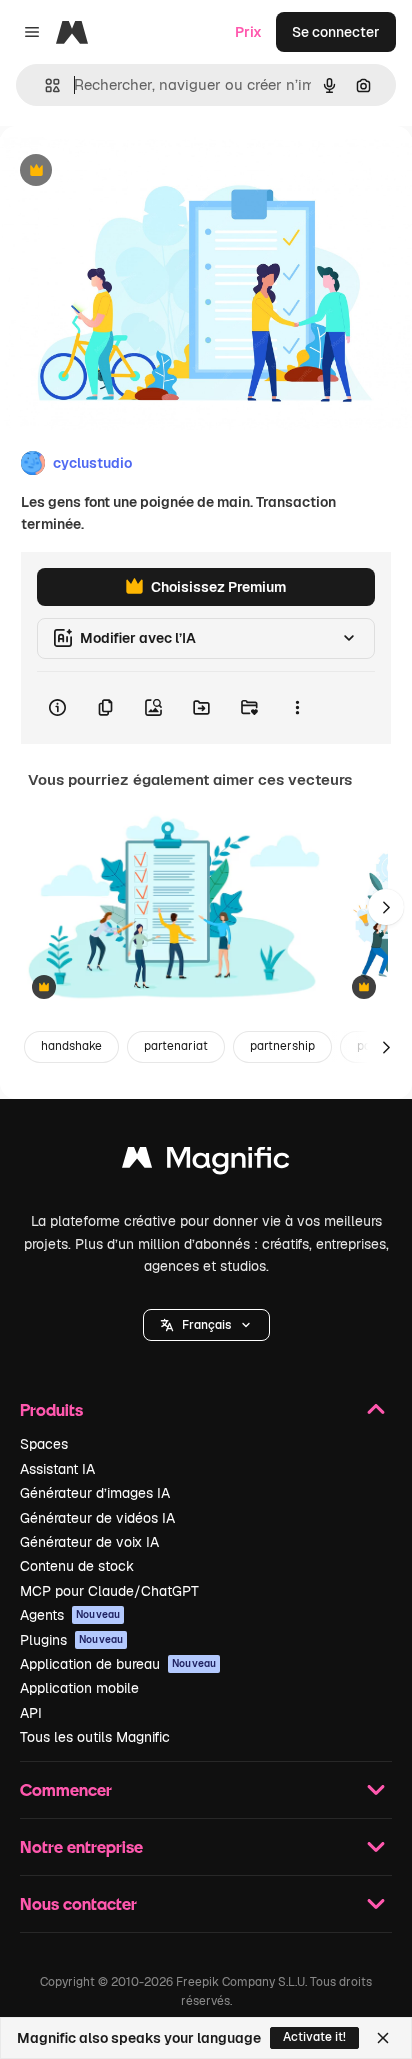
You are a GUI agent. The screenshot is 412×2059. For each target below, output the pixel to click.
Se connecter (336, 32)
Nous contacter (78, 1903)
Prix (248, 32)
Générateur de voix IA (89, 1542)
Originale (132, 171)
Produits (51, 1409)
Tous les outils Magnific (95, 1737)
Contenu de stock (77, 1566)
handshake (71, 1046)
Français (206, 1325)
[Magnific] (206, 1162)
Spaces (44, 1444)
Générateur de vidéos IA (97, 1518)
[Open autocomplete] (44, 85)
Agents (70, 1615)
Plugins (71, 1640)
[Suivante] (386, 907)
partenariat (176, 1046)
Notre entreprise (81, 1846)
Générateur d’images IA (95, 1493)
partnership (282, 1046)
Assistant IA (57, 1469)
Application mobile (79, 1688)
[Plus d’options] (297, 708)
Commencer (66, 1789)
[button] (206, 1325)
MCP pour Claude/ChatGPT (109, 1591)
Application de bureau (118, 1664)
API (31, 1713)
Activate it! (314, 2037)
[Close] (383, 2038)
